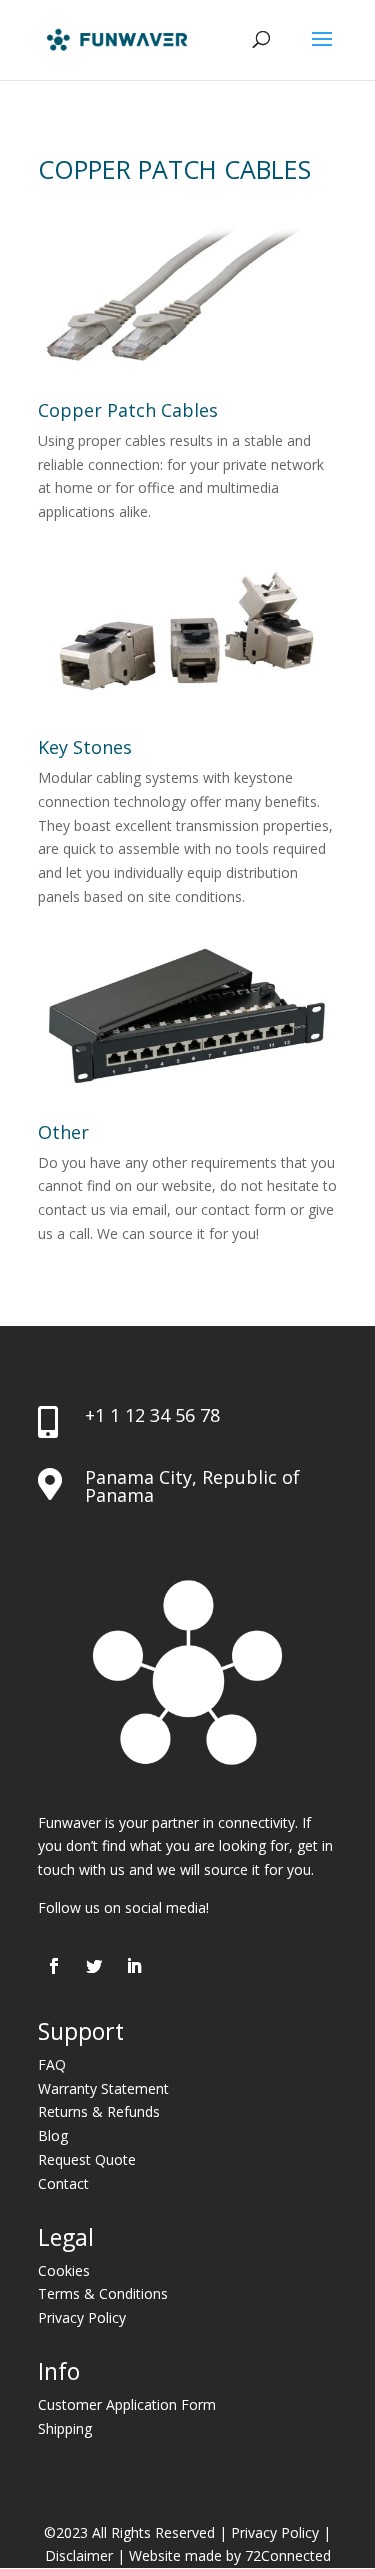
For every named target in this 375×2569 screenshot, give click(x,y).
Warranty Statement (103, 2088)
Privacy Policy (82, 2317)
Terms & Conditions (103, 2293)
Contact (63, 2183)
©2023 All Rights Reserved (129, 2532)
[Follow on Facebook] (54, 1966)
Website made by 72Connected (230, 2555)
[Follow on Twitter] (94, 1966)
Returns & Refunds (99, 2111)
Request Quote (87, 2159)
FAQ (52, 2064)
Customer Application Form (127, 2404)
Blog (53, 2135)
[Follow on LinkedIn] (134, 1966)
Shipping (65, 2428)
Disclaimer (79, 2555)
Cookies (64, 2270)
